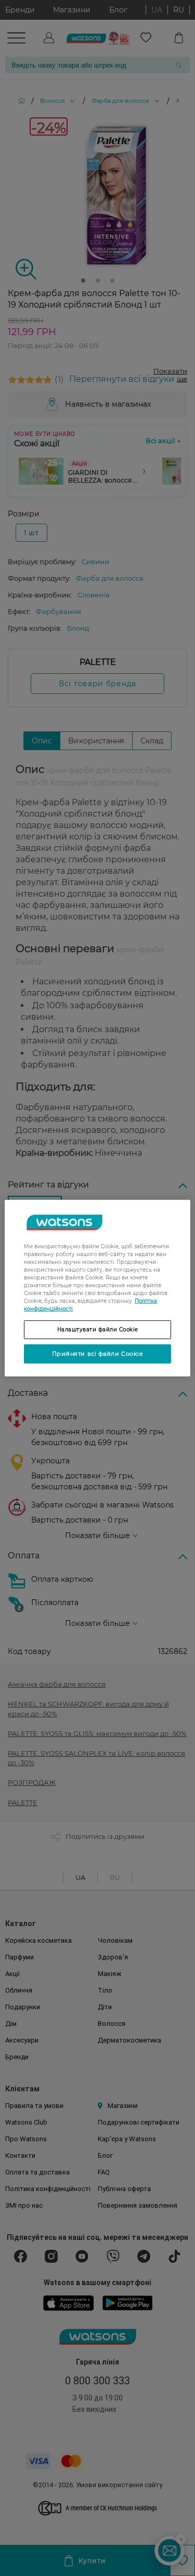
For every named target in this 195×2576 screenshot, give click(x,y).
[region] (97, 1288)
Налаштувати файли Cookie (98, 1329)
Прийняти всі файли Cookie (98, 1353)
